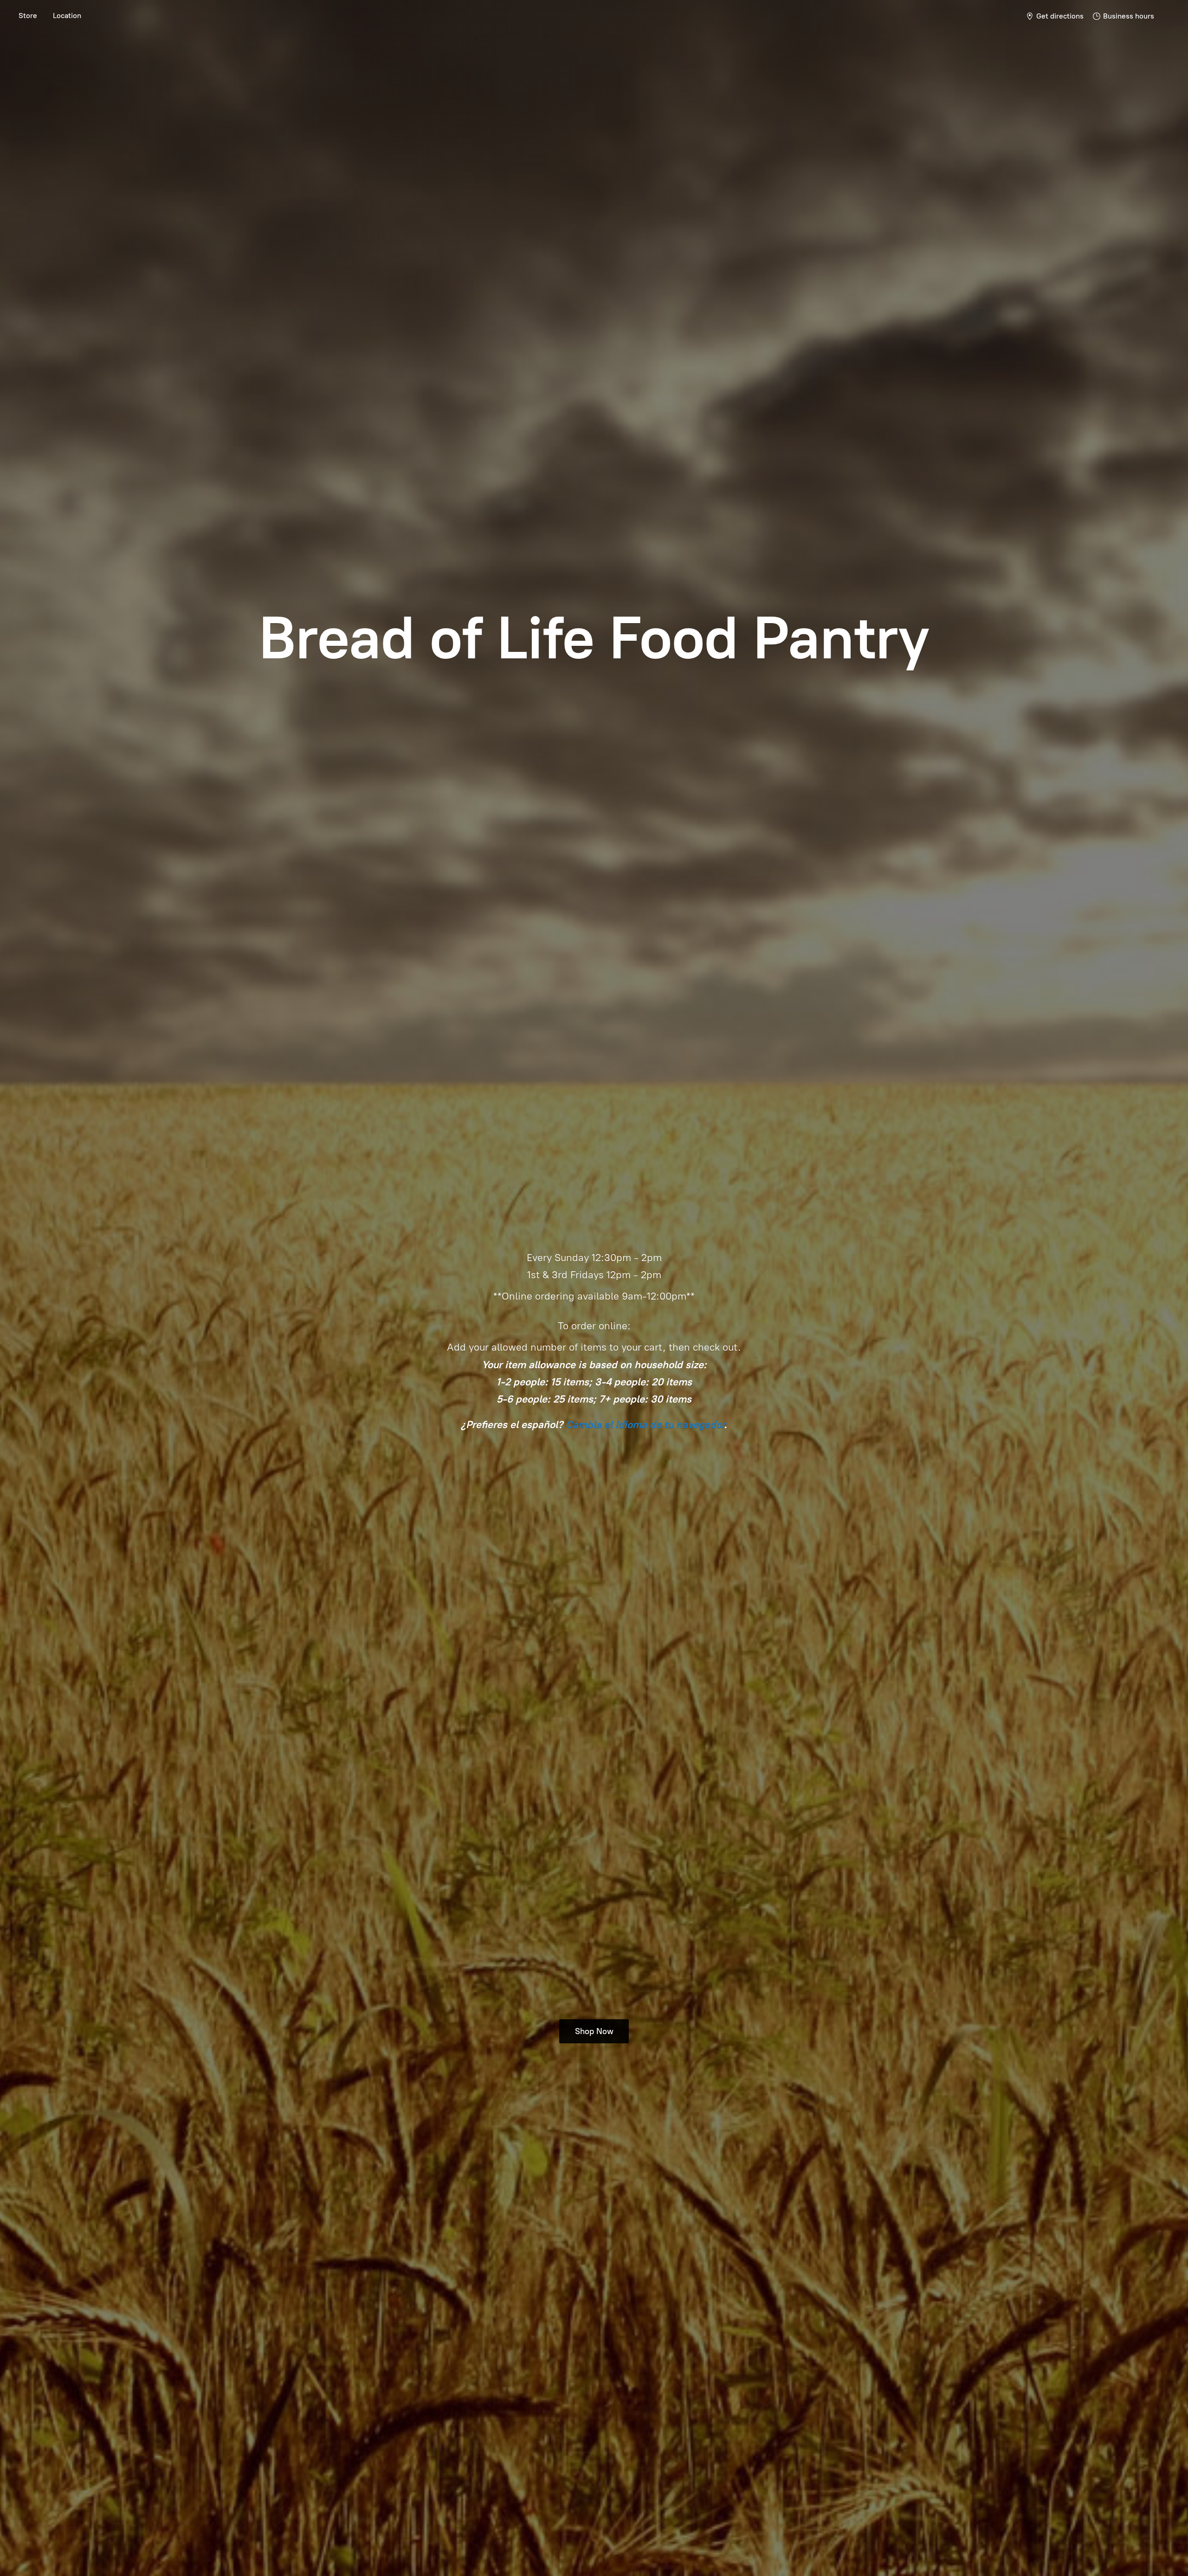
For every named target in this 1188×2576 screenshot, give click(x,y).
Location (67, 16)
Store (28, 16)
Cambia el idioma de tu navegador (645, 1425)
